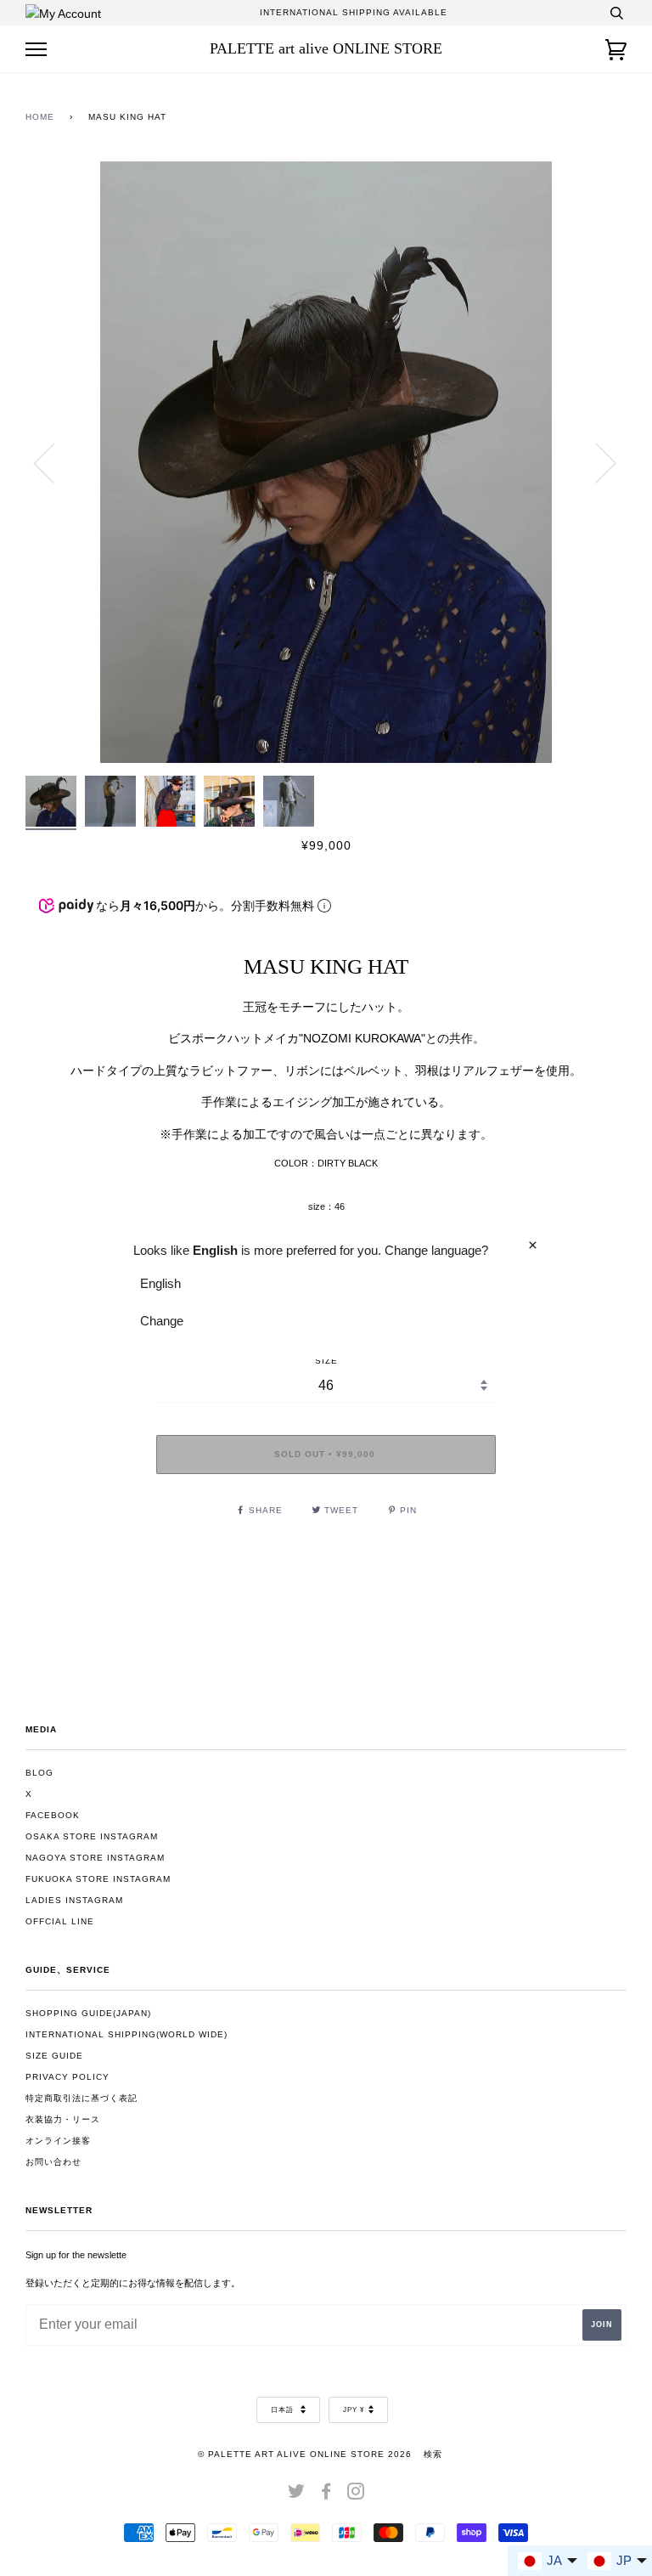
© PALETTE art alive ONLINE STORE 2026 (305, 2454)
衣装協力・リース (63, 2119)
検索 (433, 2454)
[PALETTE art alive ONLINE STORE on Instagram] (356, 2495)
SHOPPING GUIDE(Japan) (88, 2013)
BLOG (39, 1773)
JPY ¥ (354, 2410)
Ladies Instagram (74, 1900)
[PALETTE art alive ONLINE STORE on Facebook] (326, 2495)
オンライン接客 (58, 2141)
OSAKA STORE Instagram (92, 1836)
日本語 (284, 2410)
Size (326, 1361)
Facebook (53, 1815)
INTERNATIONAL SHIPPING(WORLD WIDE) (126, 2034)
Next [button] (596, 462)
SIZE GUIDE (54, 2056)
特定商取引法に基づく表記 (81, 2098)
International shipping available (354, 12)
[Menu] (36, 50)
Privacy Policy (67, 2077)
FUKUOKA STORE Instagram (98, 1879)
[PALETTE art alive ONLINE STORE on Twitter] (297, 2495)
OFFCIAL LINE (60, 1921)
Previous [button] (54, 462)
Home (40, 117)
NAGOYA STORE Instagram (95, 1858)
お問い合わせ (53, 2162)
